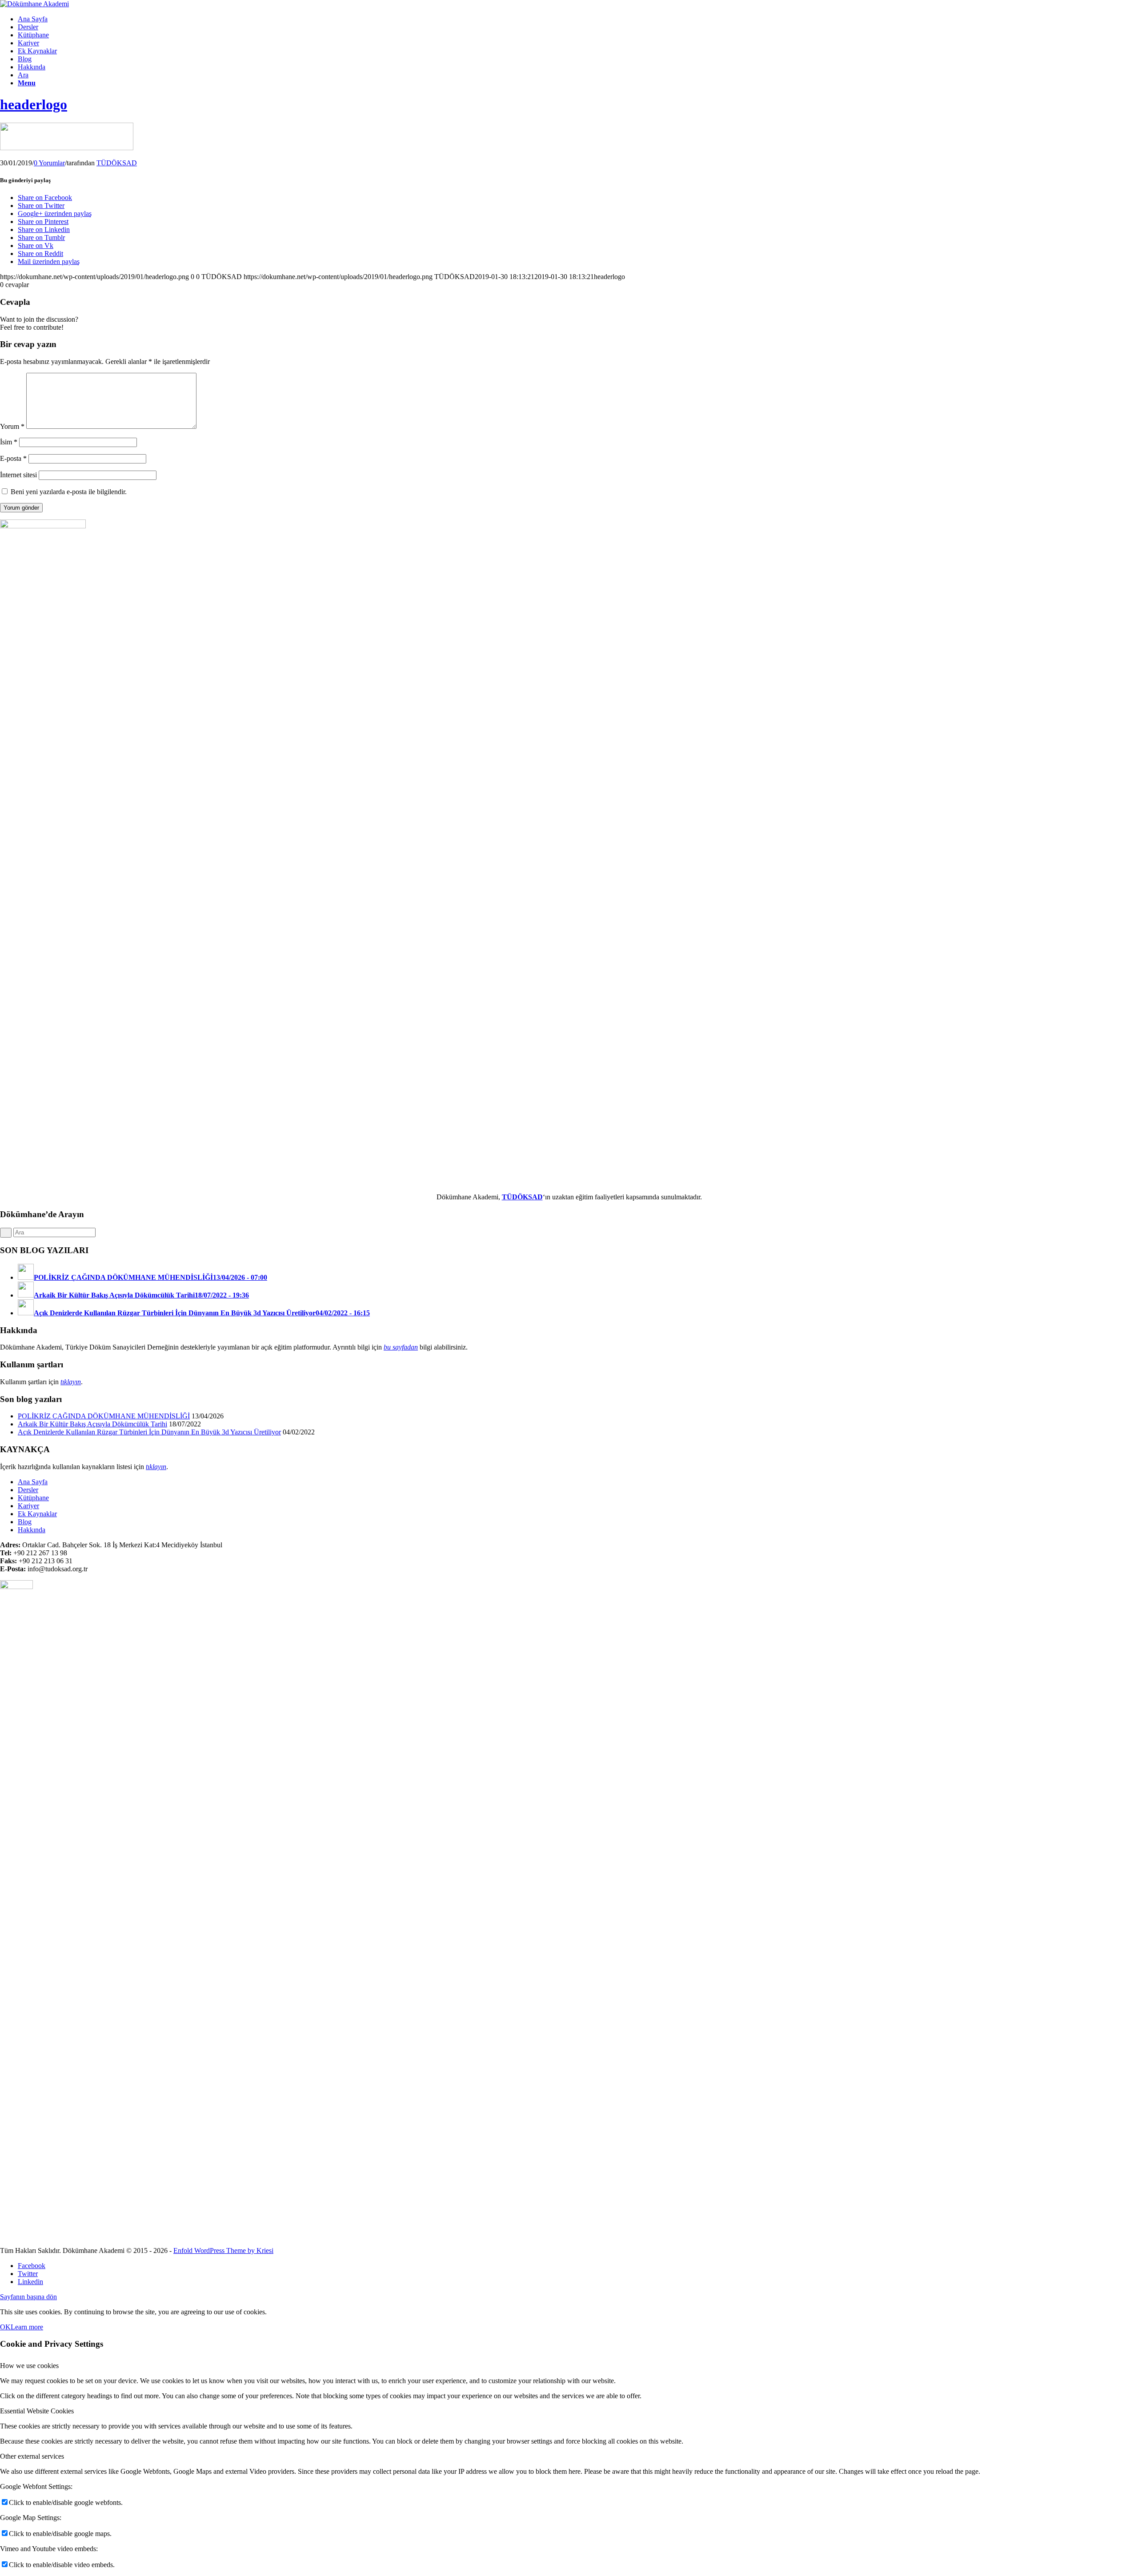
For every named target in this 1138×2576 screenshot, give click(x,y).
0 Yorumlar (49, 163)
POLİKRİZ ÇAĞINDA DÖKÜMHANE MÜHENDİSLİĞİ (104, 1416)
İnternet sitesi (18, 475)
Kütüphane (33, 1498)
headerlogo (34, 104)
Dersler (28, 1490)
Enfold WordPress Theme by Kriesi (223, 2251)
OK (5, 2327)
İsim (9, 442)
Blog (25, 1522)
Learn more (27, 2327)
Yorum (12, 426)
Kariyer (28, 1506)
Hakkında (32, 1530)
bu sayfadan (401, 1347)
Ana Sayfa (33, 1482)
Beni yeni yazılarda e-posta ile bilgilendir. (69, 492)
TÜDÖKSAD (117, 163)
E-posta (13, 458)
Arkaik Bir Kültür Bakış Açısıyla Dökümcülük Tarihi (92, 1424)
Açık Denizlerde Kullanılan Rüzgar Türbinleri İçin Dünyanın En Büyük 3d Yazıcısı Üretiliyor (149, 1432)
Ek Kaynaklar (37, 1514)
